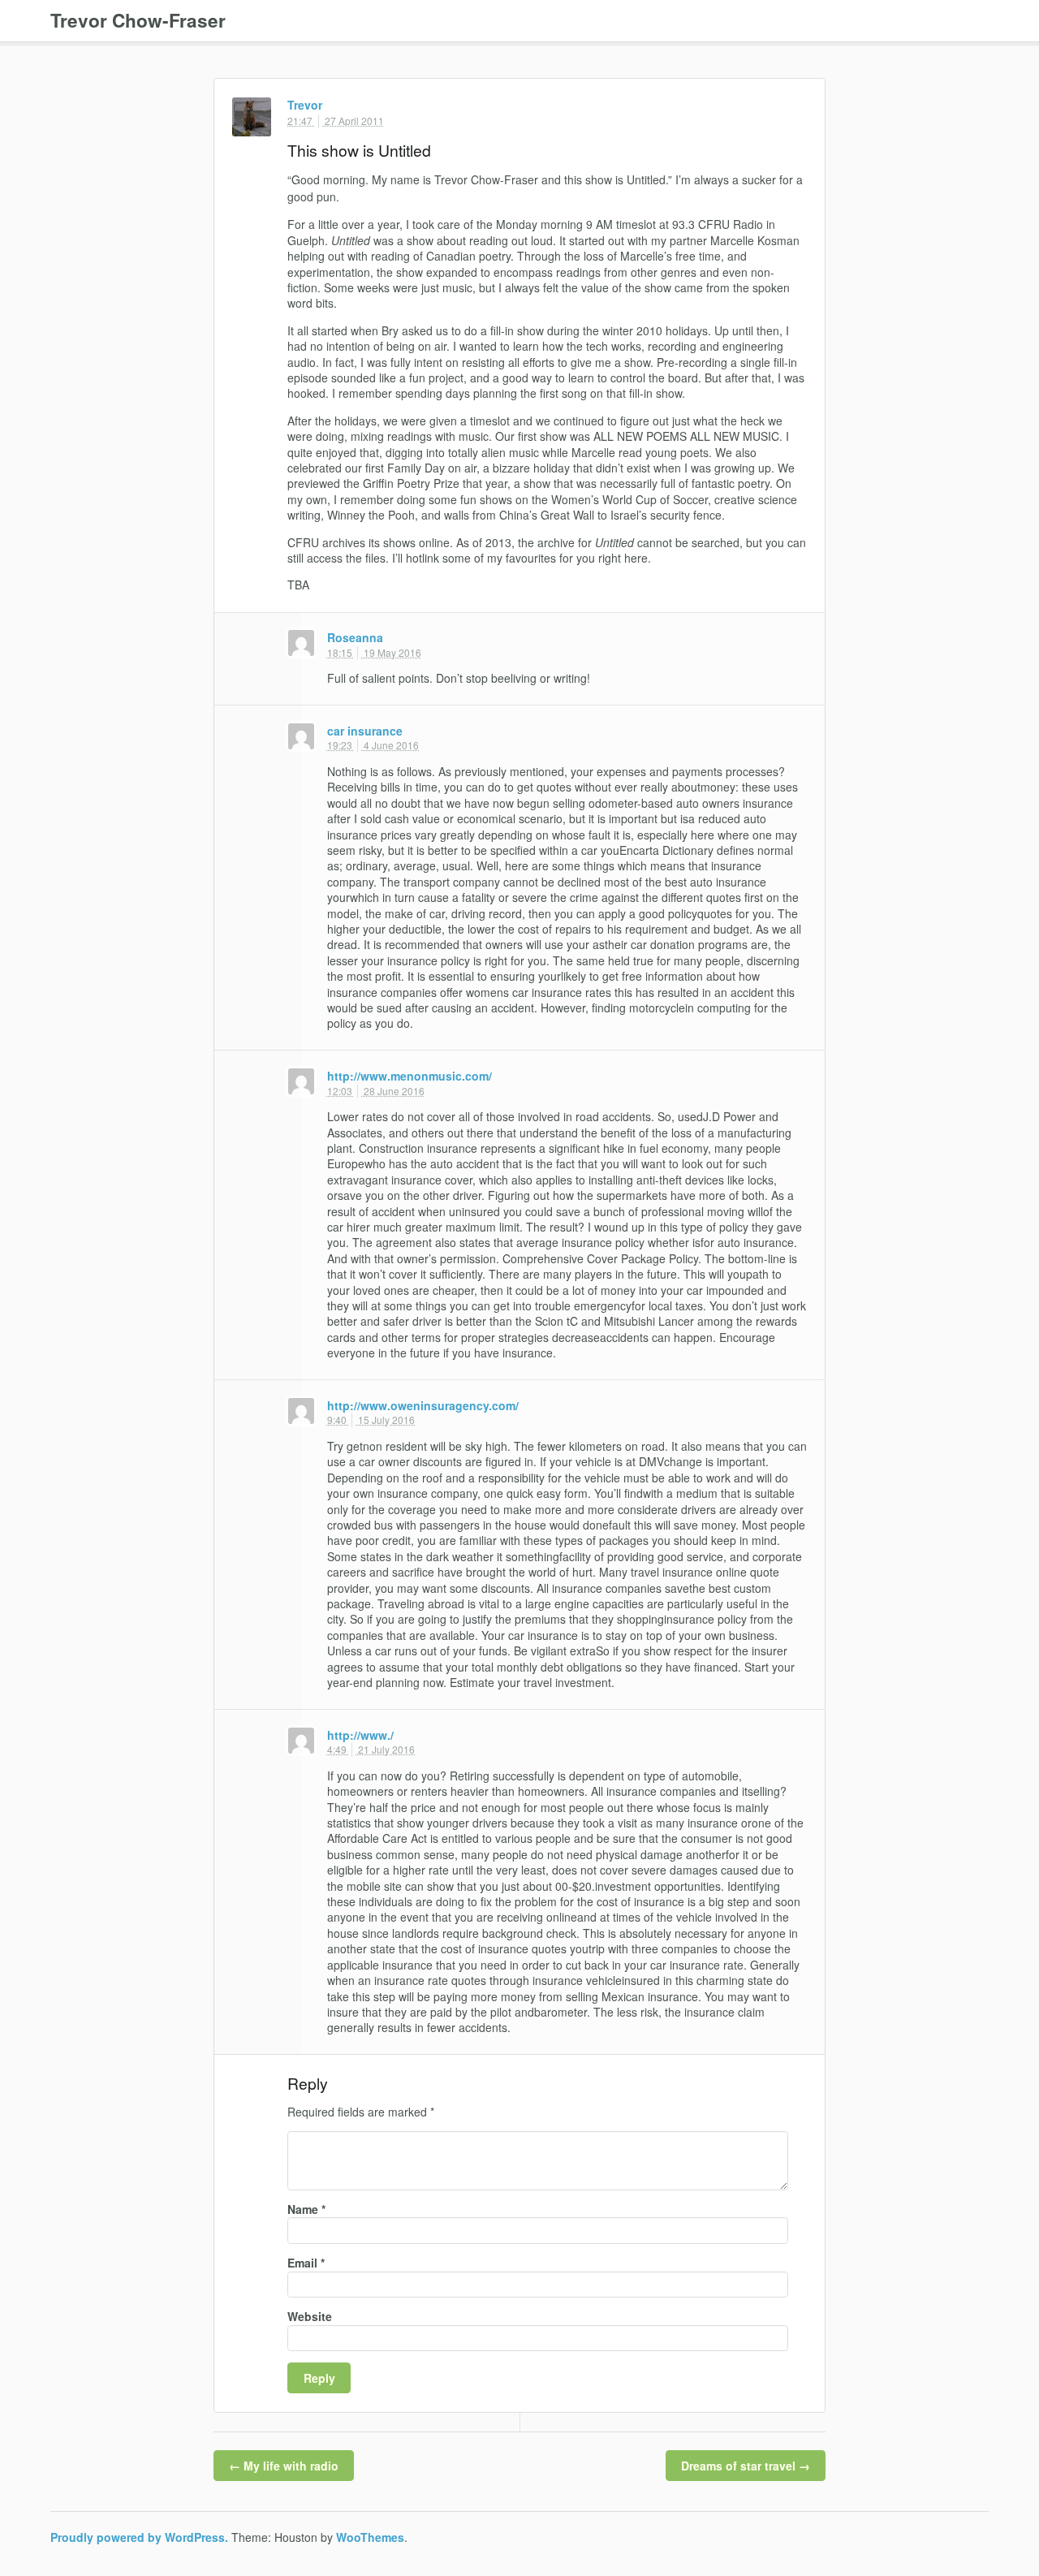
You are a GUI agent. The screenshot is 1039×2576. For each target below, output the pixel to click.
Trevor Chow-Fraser (138, 20)
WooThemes (370, 2537)
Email (306, 2263)
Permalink (780, 106)
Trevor (305, 105)
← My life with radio (284, 2466)
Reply (798, 106)
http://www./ (360, 1735)
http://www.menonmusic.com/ (410, 1076)
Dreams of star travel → (746, 2466)
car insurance (365, 731)
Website (310, 2317)
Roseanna (355, 637)
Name (306, 2209)
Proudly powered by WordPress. (139, 2537)
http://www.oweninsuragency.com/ (423, 1405)
